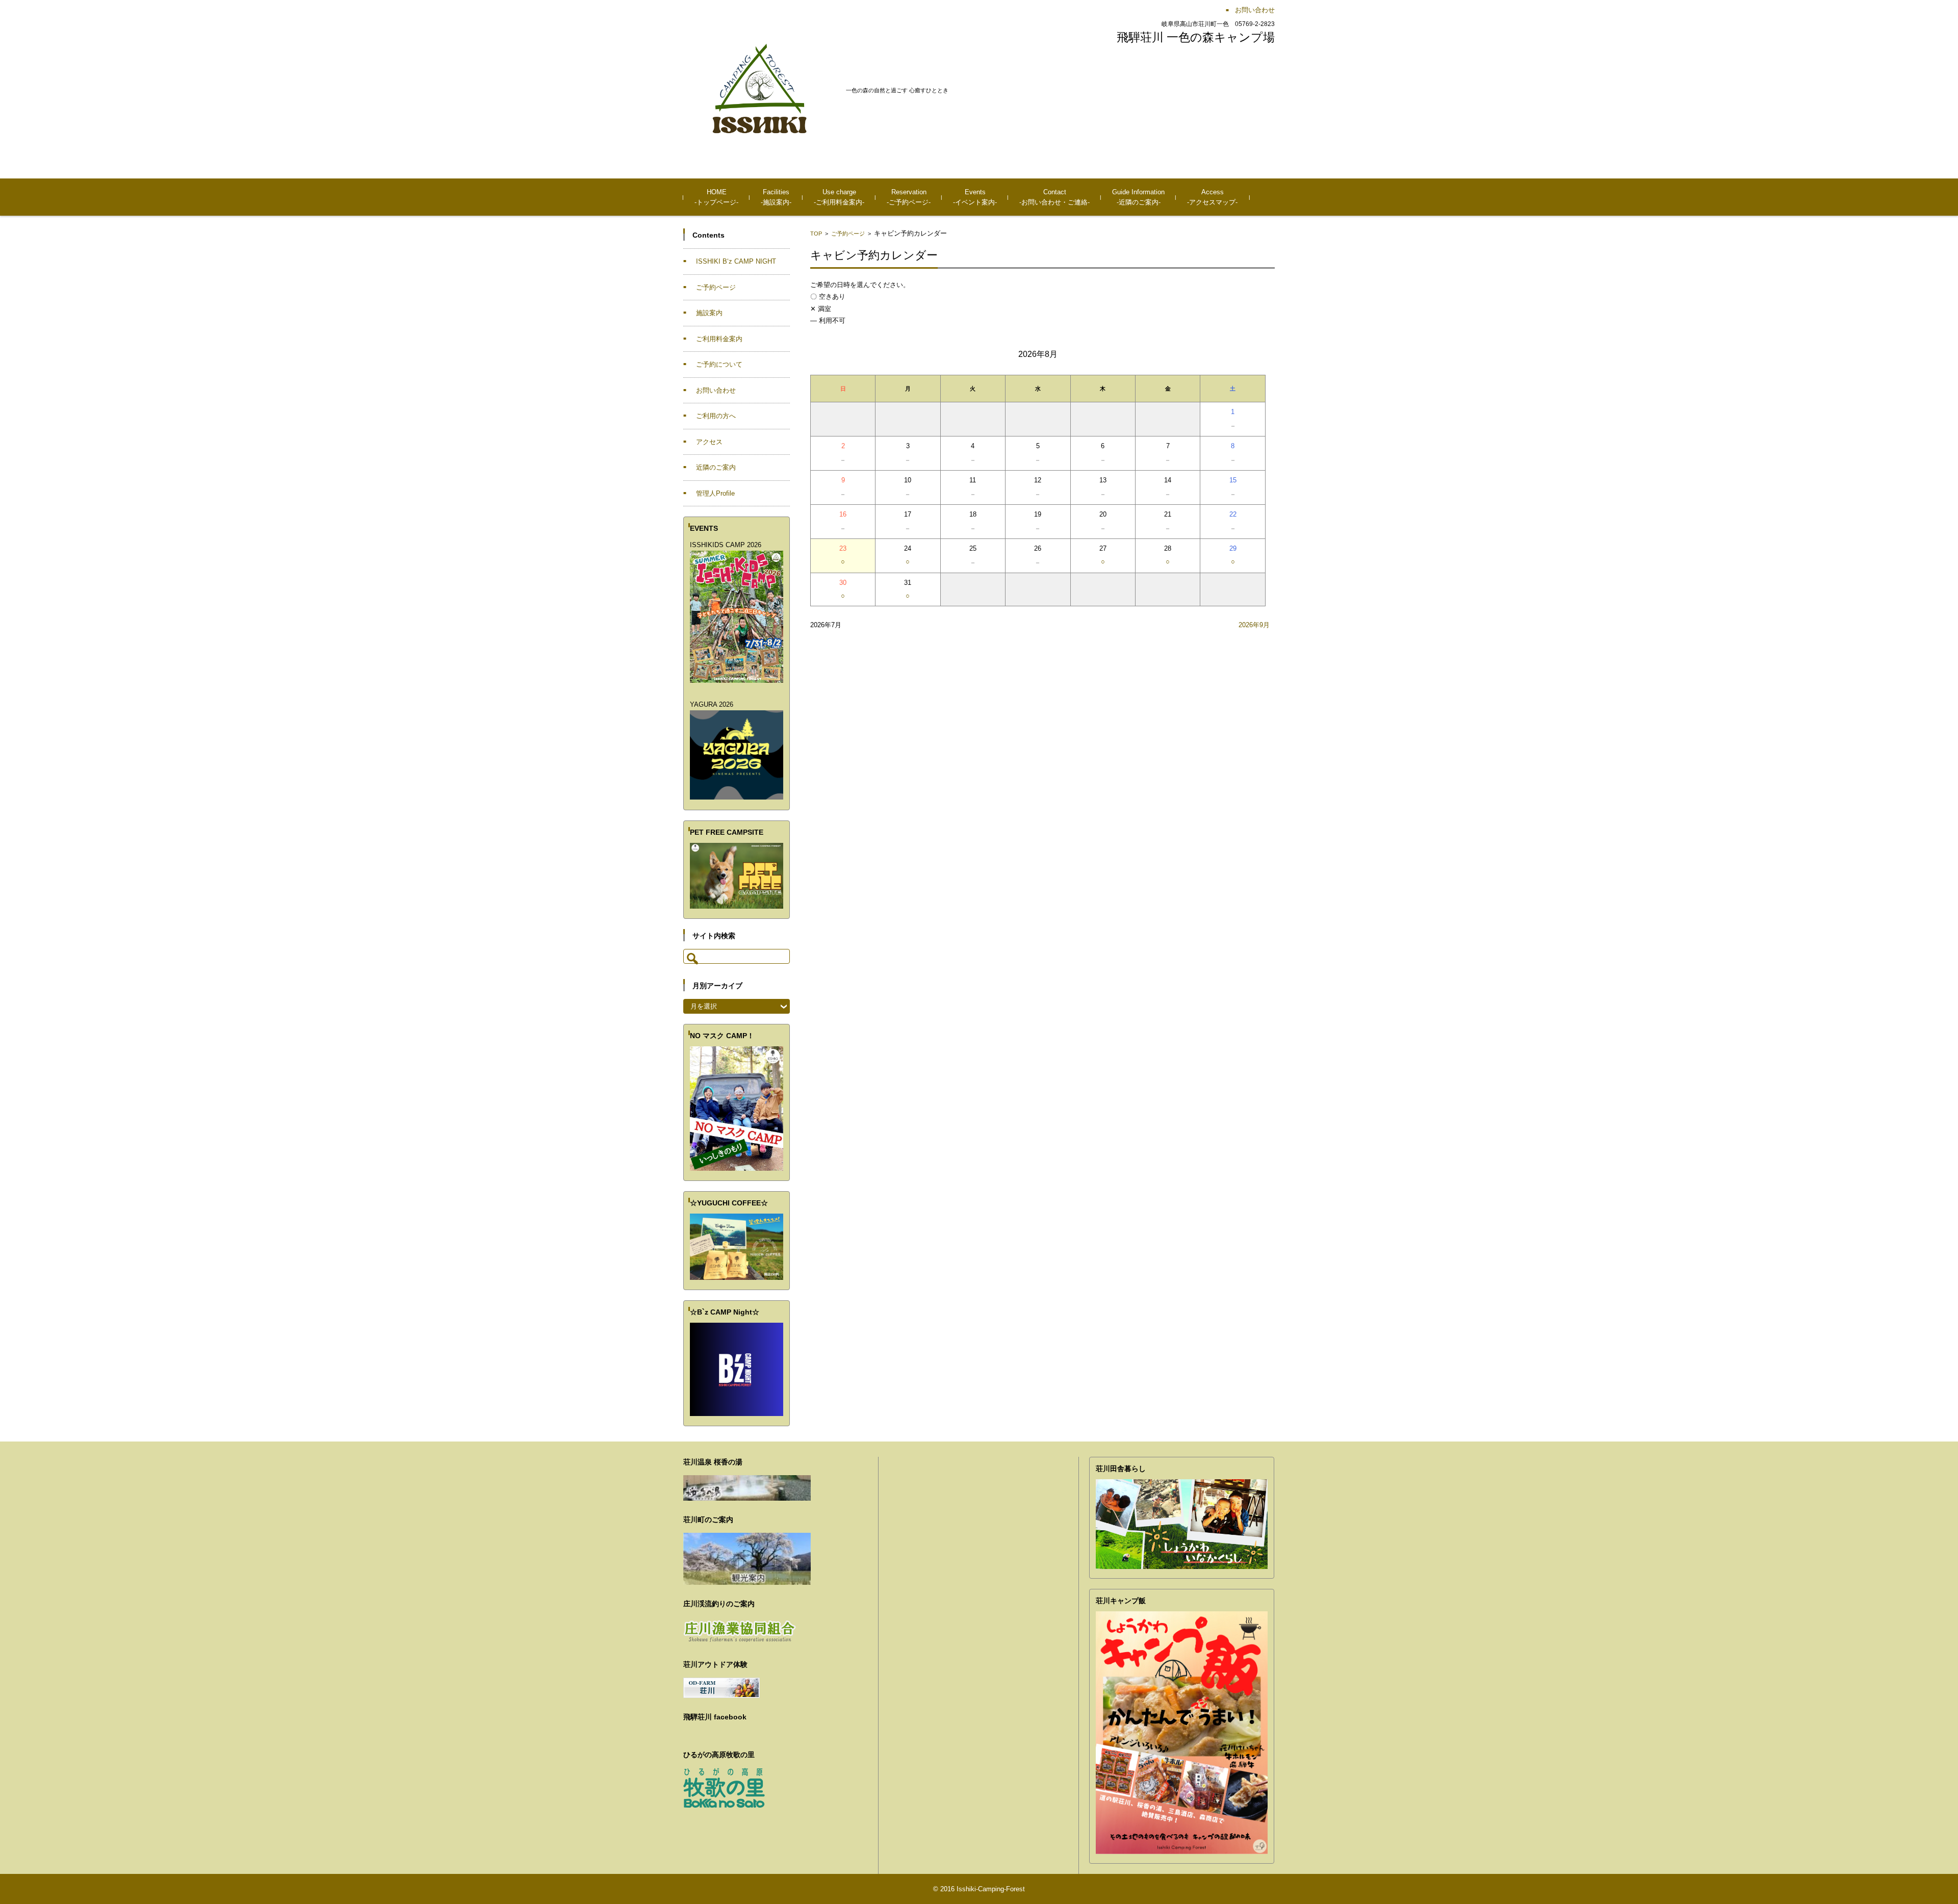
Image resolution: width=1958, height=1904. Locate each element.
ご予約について (719, 364)
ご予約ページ (848, 234)
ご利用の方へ (716, 416)
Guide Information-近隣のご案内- (1138, 197)
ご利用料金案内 (719, 339)
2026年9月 (1254, 625)
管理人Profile (715, 493)
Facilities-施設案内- (776, 197)
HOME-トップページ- (716, 197)
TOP (816, 234)
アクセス (709, 442)
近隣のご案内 (716, 467)
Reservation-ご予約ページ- (909, 197)
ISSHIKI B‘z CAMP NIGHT (736, 261)
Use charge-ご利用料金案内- (839, 197)
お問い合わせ (716, 390)
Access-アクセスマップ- (1212, 197)
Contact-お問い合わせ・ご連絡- (1054, 197)
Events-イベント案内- (975, 197)
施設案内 (709, 313)
